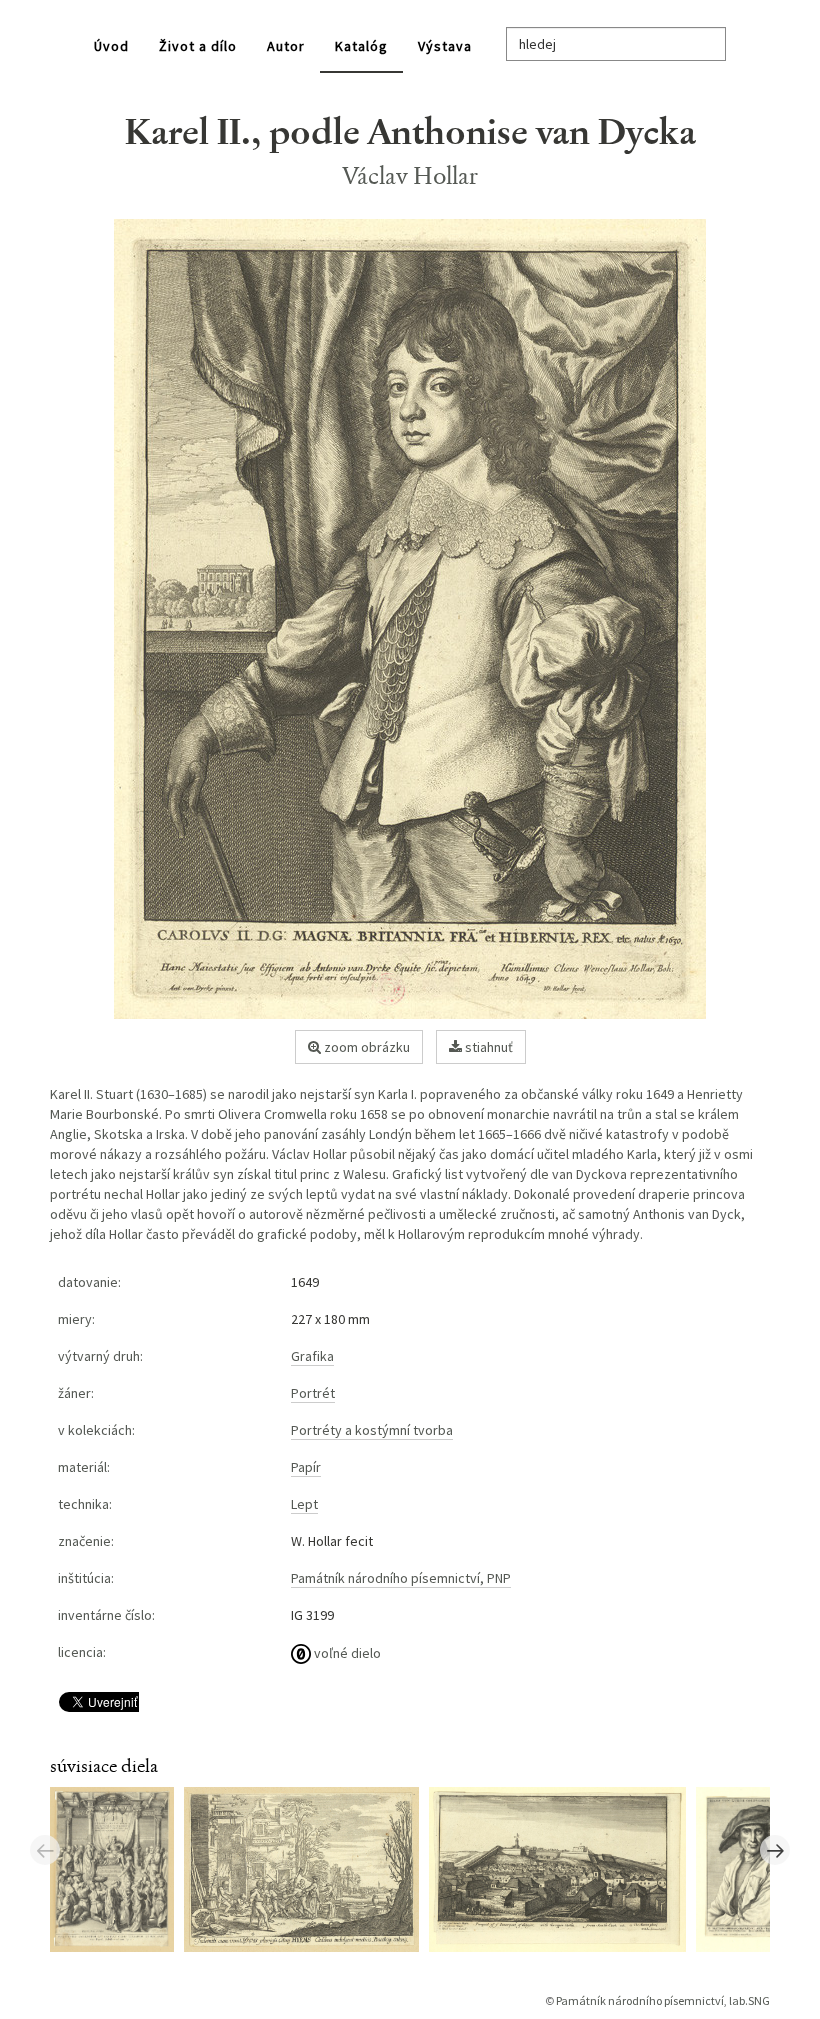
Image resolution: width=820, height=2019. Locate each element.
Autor (286, 46)
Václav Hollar (410, 175)
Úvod (111, 46)
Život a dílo (198, 46)
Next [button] (775, 1850)
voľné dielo (346, 1653)
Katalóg (361, 46)
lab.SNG (749, 2000)
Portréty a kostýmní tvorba (372, 1430)
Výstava (445, 46)
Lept (304, 1504)
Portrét (313, 1393)
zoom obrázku (365, 1047)
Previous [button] (45, 1850)
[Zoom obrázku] (410, 619)
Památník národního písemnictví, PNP (401, 1578)
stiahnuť (487, 1047)
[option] (117, 1868)
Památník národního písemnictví (640, 2000)
